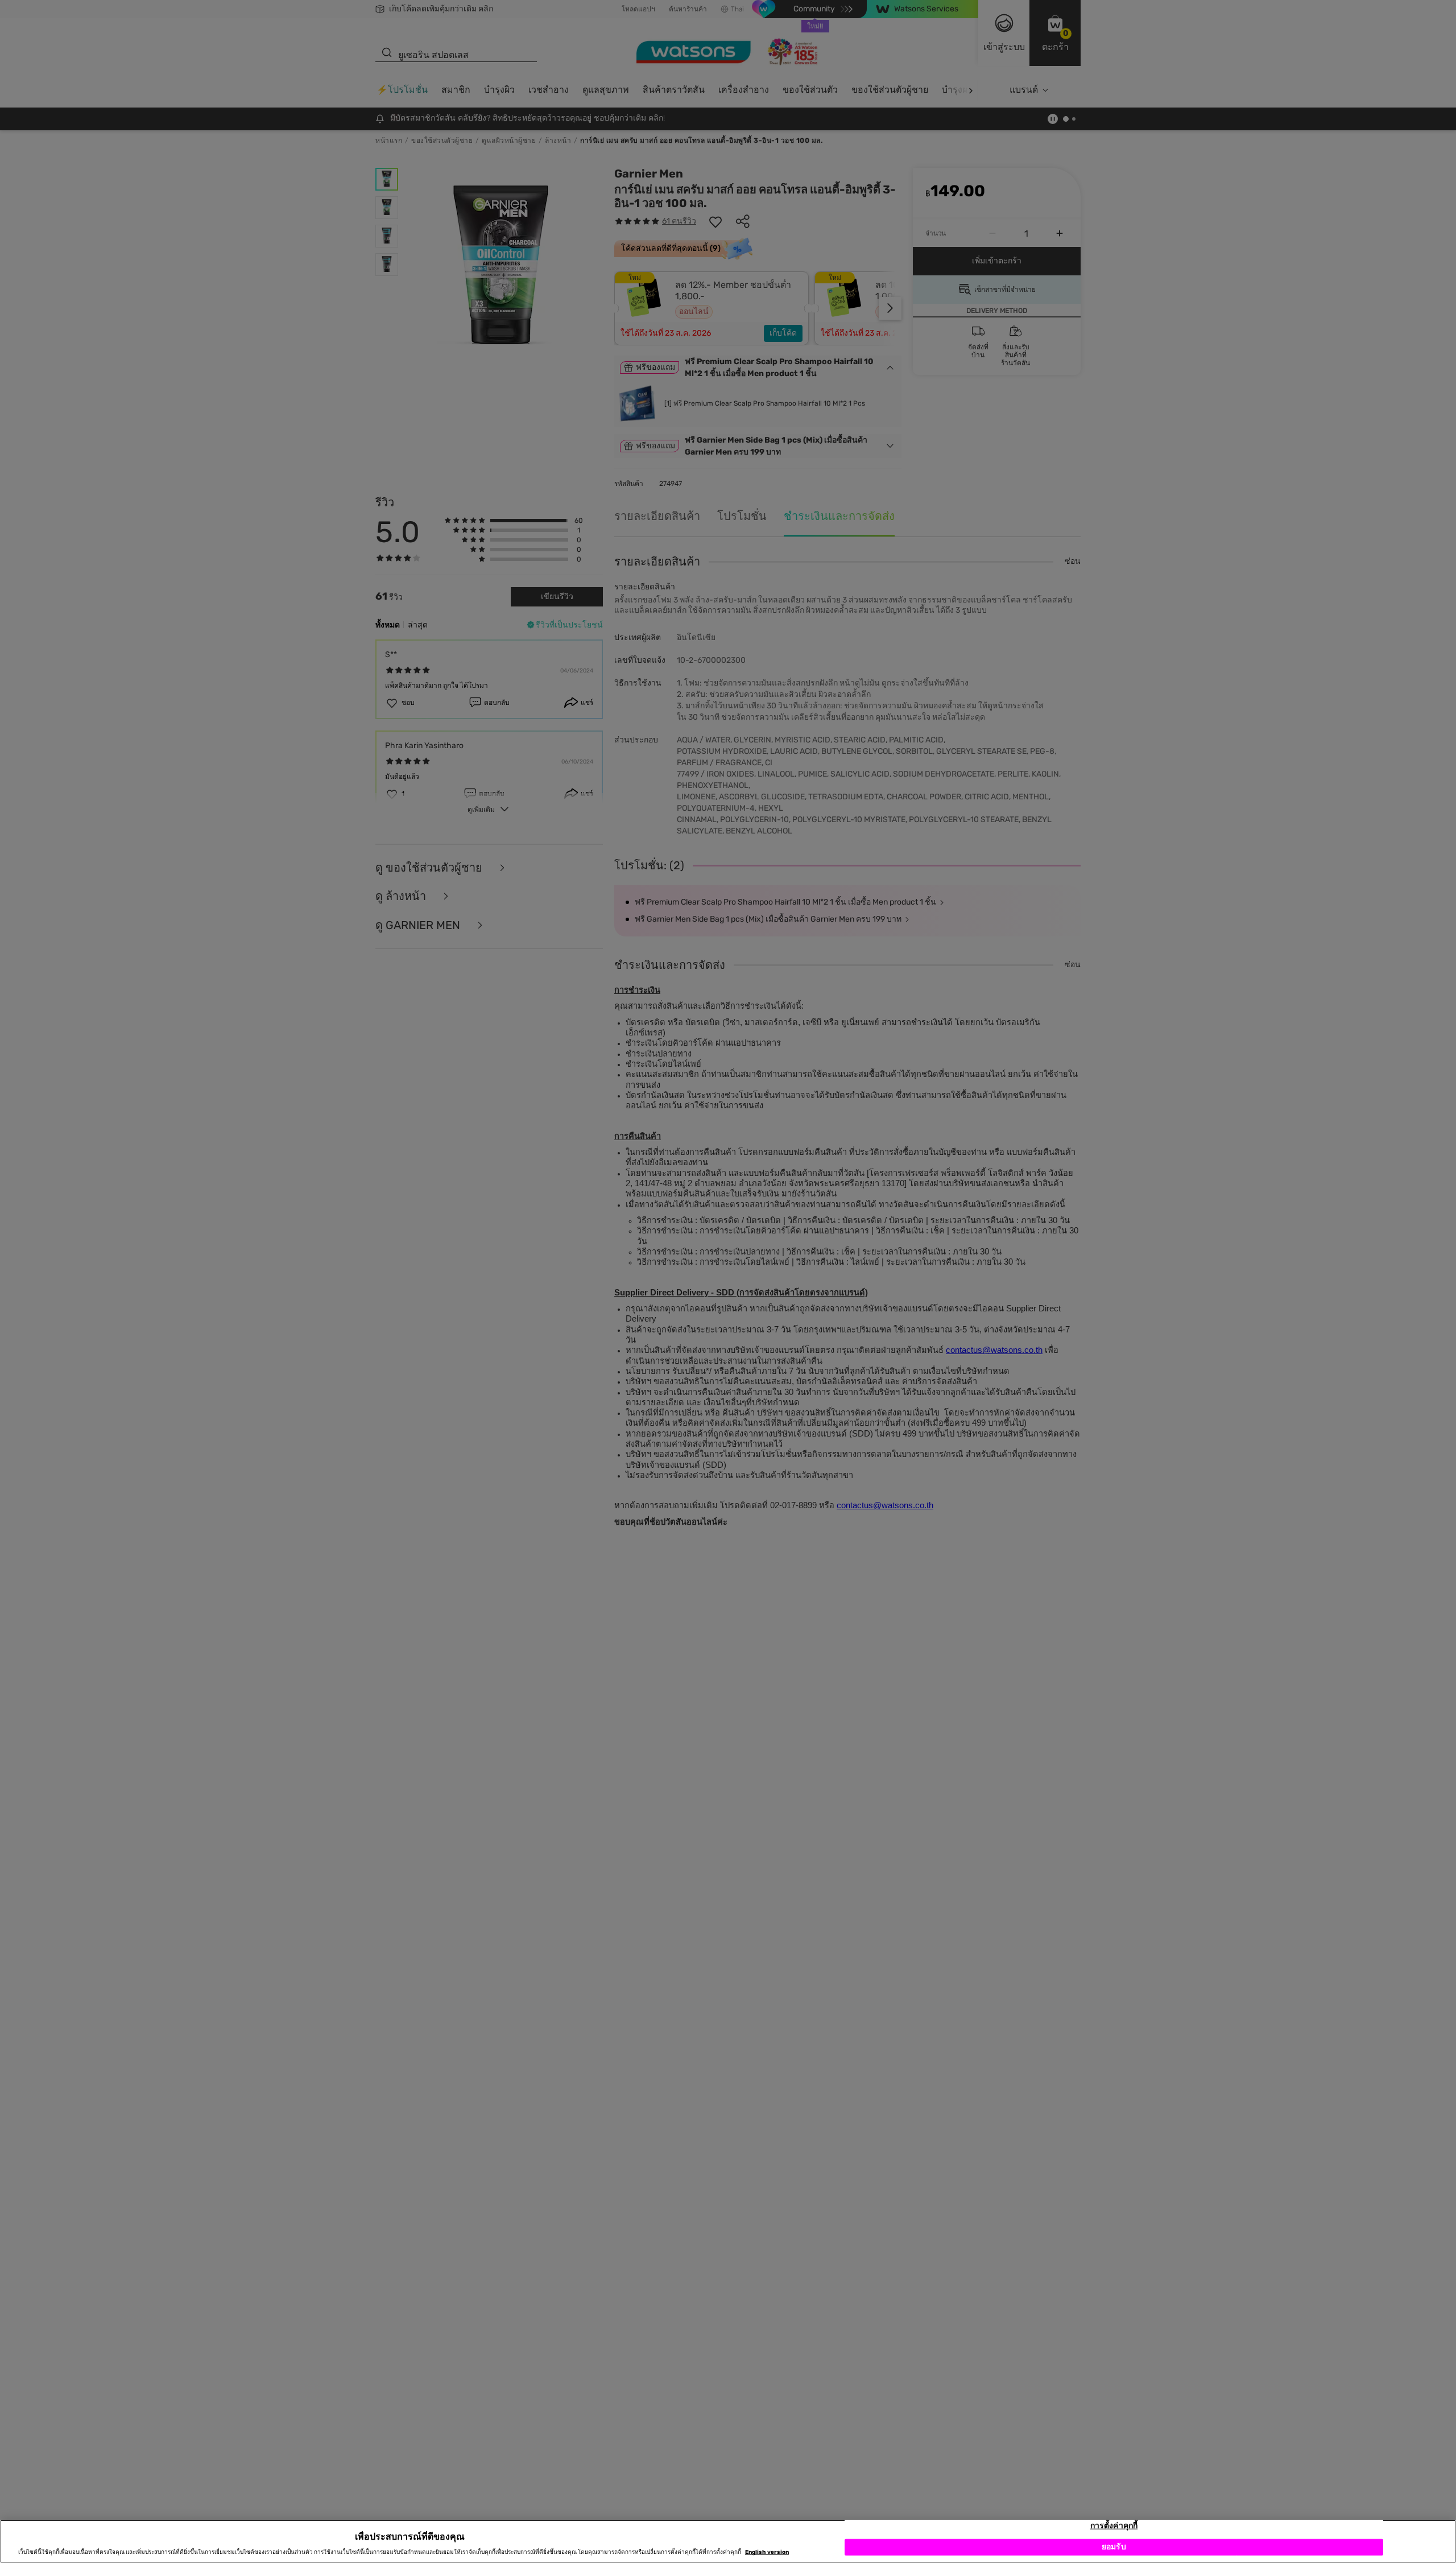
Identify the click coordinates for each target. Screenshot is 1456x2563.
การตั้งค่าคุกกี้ (1114, 2526)
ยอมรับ (1114, 2547)
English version (767, 2553)
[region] (728, 2541)
